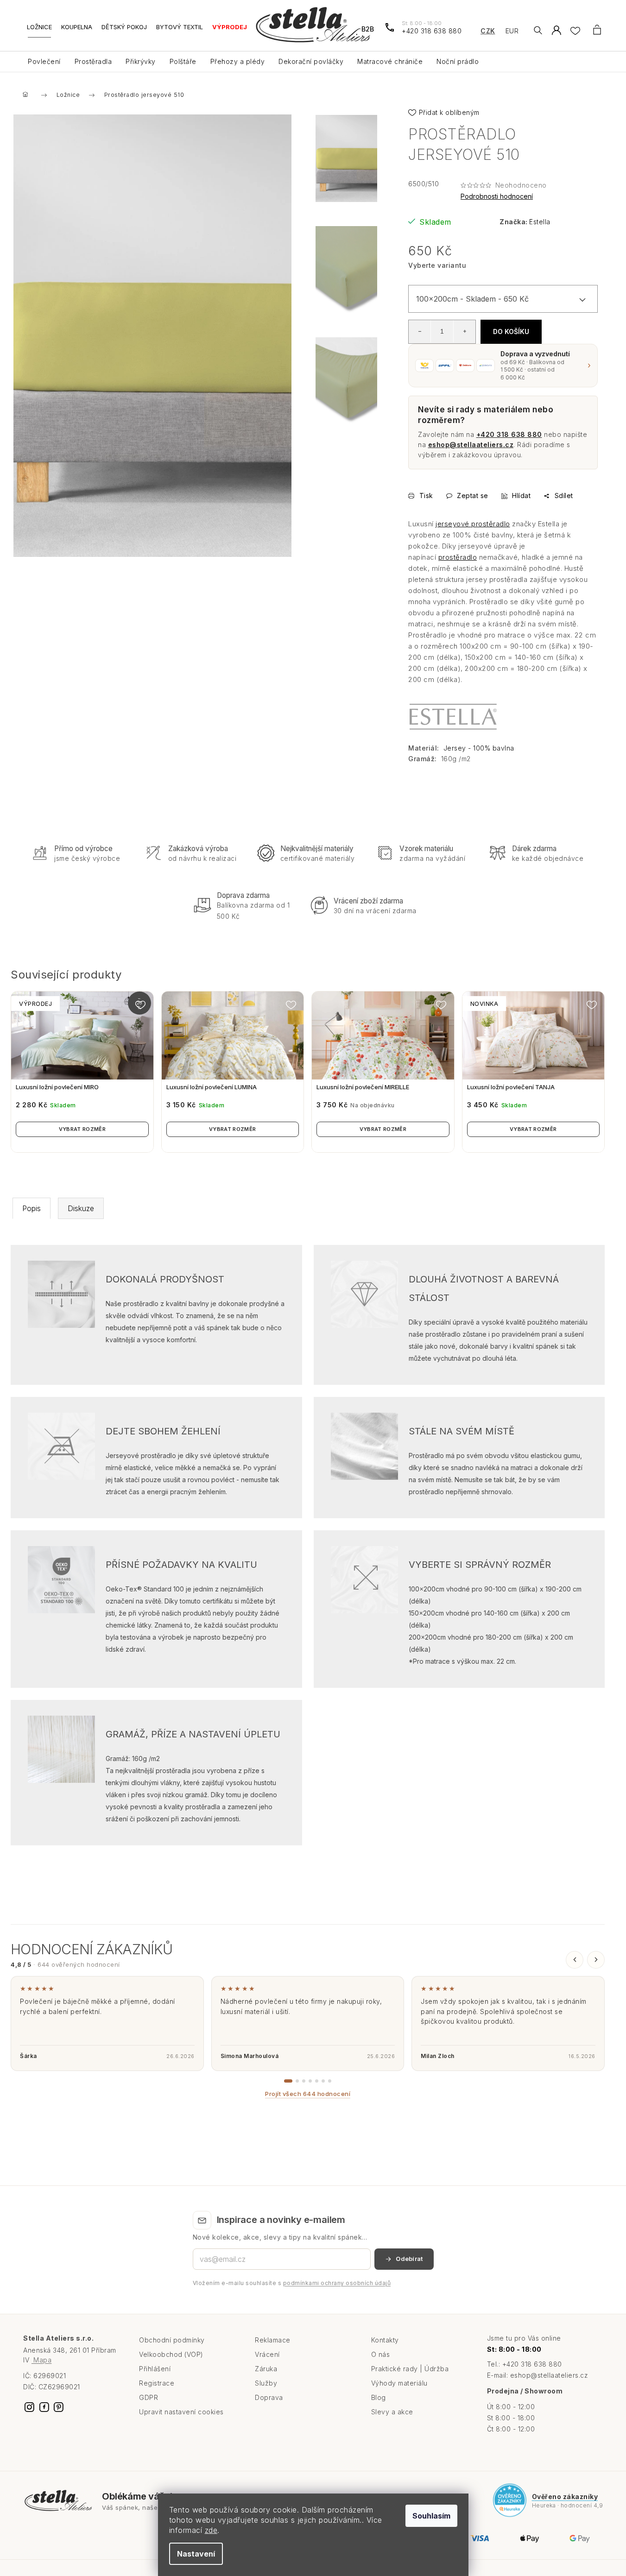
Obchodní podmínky (172, 2340)
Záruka (266, 2369)
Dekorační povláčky (311, 61)
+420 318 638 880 (509, 434)
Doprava (269, 2397)
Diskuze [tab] (81, 1208)
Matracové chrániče (390, 61)
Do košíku (511, 331)
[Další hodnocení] (596, 1960)
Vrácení (267, 2354)
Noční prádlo (458, 61)
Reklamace (273, 2340)
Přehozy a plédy (238, 61)
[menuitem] (39, 30)
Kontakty (385, 2340)
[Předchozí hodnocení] (575, 1960)
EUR (512, 31)
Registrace (157, 2383)
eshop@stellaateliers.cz (471, 445)
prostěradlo (458, 557)
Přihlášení (155, 2369)
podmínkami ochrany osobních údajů (337, 2283)
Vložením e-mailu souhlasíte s (292, 2283)
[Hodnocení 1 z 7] (288, 2081)
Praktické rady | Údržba (410, 2369)
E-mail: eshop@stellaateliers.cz (538, 2375)
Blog (379, 2397)
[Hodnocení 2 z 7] (297, 2081)
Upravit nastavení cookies (181, 2412)
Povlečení (44, 61)
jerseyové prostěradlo (473, 524)
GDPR (149, 2397)
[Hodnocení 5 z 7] (317, 2081)
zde (211, 2530)
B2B (368, 29)
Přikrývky (141, 61)
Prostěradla (93, 61)
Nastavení (196, 2554)
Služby (266, 2383)
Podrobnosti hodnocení (497, 196)
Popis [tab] (32, 1208)
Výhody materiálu (399, 2383)
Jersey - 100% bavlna (479, 748)
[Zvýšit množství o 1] (464, 331)
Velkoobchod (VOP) (171, 2354)
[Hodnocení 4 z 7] (310, 2081)
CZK (488, 31)
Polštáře (183, 61)
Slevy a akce (392, 2412)
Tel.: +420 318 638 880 (525, 2364)
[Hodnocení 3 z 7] (304, 2081)
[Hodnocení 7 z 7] (330, 2081)
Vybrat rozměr (82, 1129)
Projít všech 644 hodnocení (308, 2094)
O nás (381, 2354)
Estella (540, 222)
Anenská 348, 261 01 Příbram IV (70, 2355)
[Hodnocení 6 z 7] (323, 2081)
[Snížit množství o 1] (420, 331)
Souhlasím (431, 2516)
